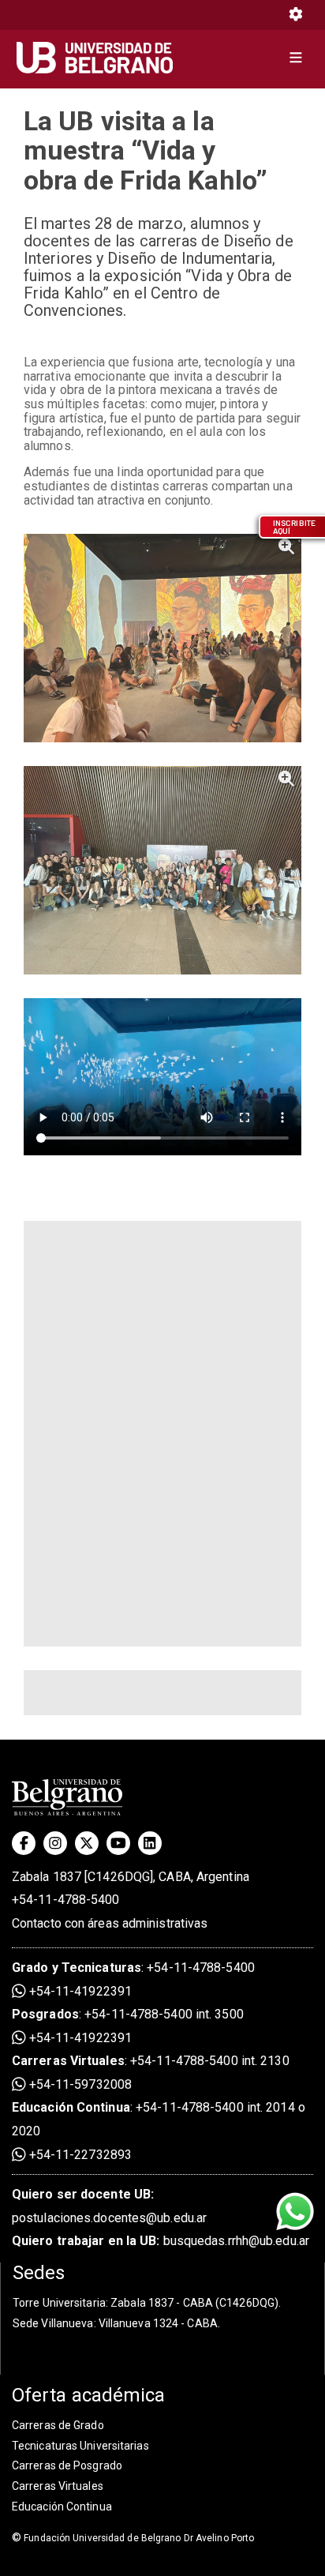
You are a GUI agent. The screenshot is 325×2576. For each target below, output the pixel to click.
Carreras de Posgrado (67, 2465)
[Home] (101, 58)
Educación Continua (62, 2507)
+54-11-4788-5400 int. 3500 (164, 2014)
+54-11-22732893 (79, 2155)
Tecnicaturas (101, 1968)
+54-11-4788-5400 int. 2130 (210, 2061)
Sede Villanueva (53, 2323)
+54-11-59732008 (79, 2084)
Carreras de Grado (58, 2425)
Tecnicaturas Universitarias (80, 2446)
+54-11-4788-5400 (66, 1900)
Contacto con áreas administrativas (110, 1923)
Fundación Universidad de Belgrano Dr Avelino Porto (133, 2538)
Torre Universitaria (59, 2303)
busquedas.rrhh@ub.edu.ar (161, 2241)
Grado (30, 1968)
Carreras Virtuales (68, 2061)
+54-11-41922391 (79, 1991)
